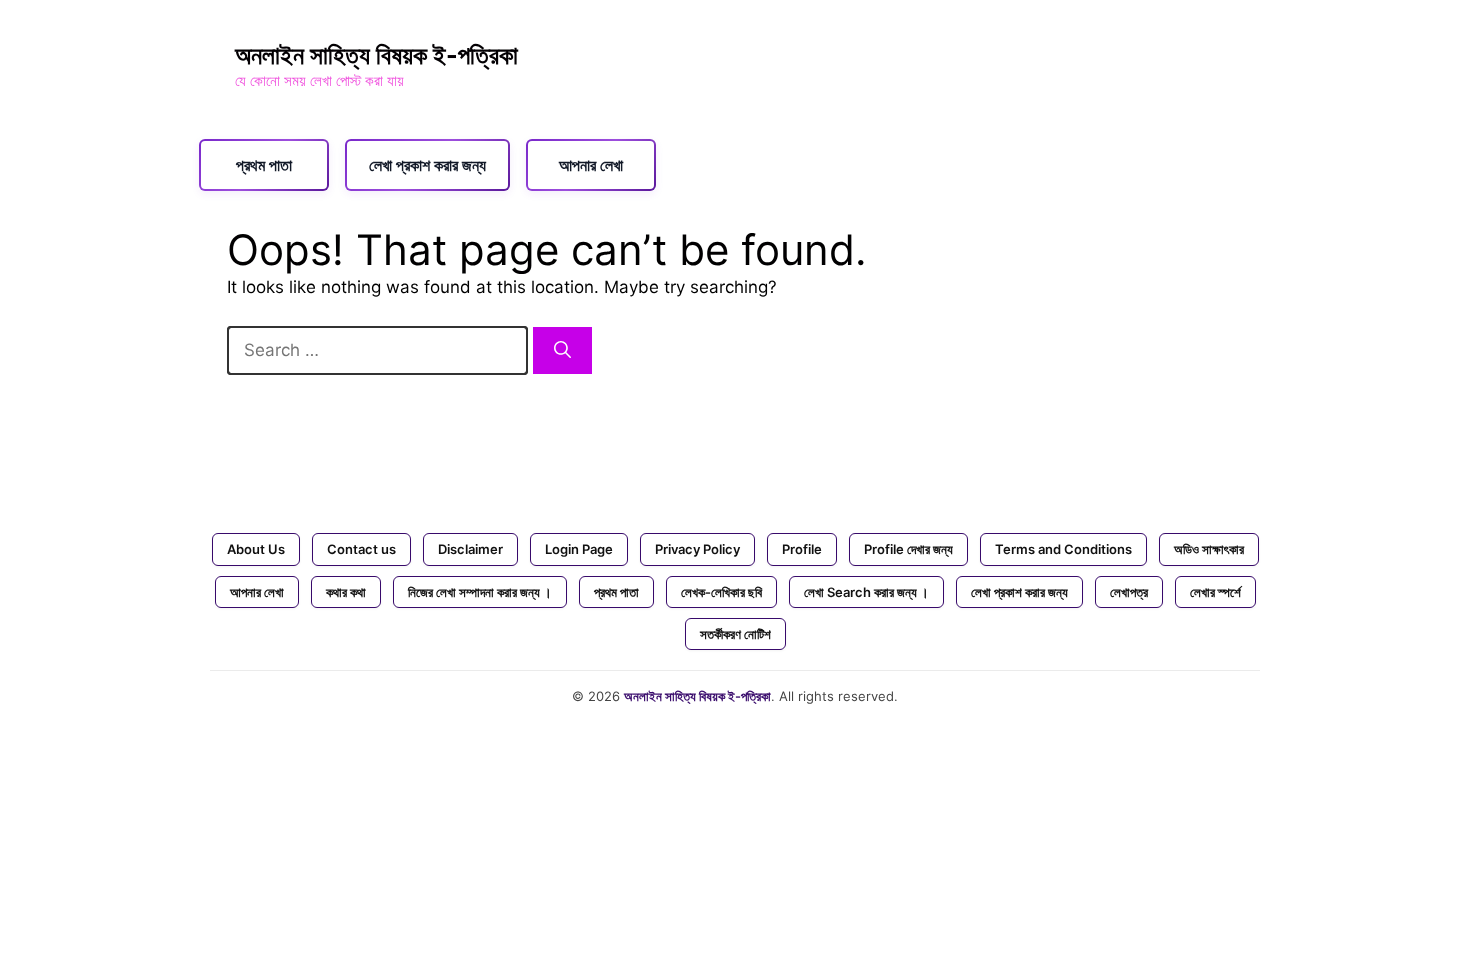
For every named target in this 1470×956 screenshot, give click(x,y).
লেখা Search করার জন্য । (866, 592)
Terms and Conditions (1063, 549)
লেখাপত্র (1129, 592)
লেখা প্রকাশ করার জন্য (427, 165)
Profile (802, 549)
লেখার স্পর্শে (1215, 592)
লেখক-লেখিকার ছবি (721, 592)
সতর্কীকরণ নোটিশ (735, 634)
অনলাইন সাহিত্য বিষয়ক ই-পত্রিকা (376, 55)
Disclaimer (470, 549)
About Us (256, 549)
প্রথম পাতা (264, 165)
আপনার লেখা (591, 165)
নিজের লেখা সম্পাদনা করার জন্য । (480, 592)
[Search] (562, 351)
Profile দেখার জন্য (908, 549)
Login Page (579, 549)
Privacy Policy (697, 549)
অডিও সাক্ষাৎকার (1209, 549)
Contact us (361, 549)
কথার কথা (346, 592)
